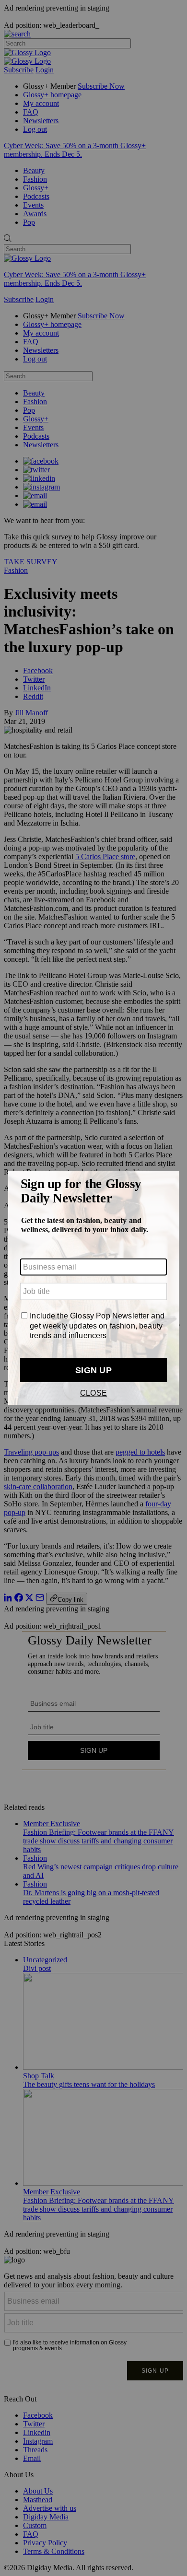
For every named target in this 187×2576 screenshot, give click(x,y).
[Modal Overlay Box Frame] (93, 1288)
